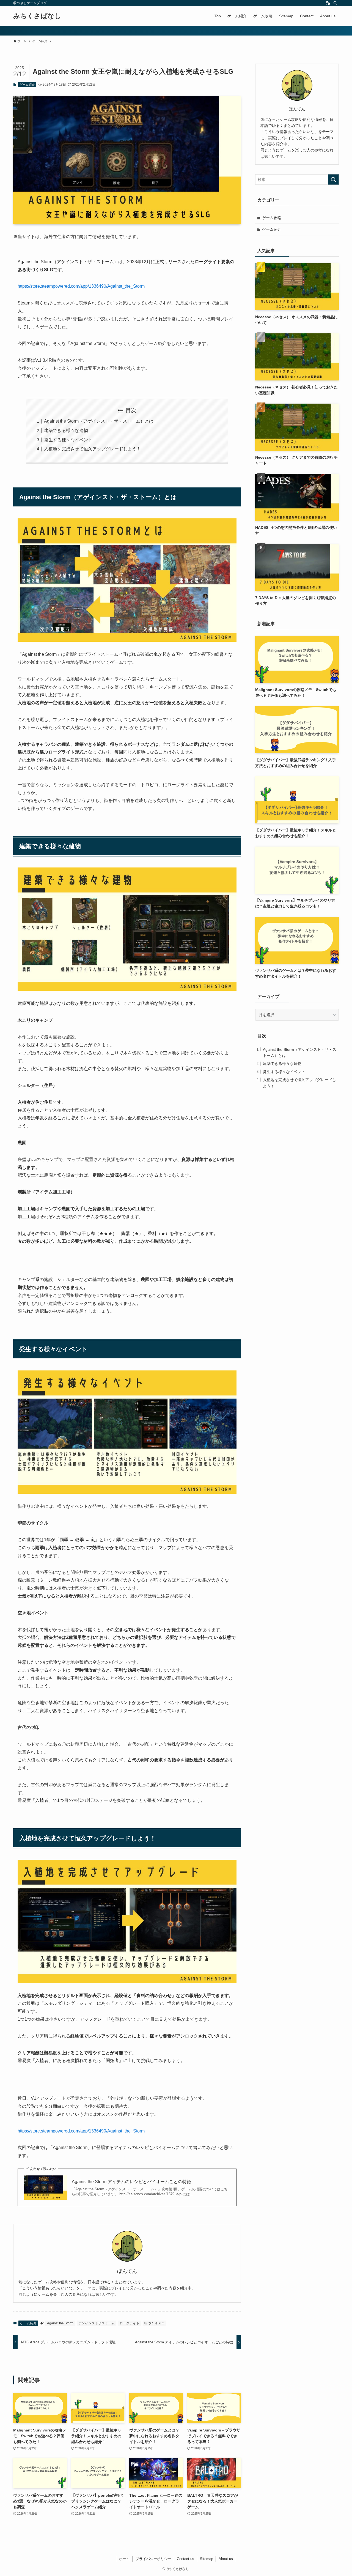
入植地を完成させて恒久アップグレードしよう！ (92, 449)
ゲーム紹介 (27, 85)
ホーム (124, 2559)
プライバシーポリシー (153, 2559)
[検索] (335, 3)
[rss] (328, 3)
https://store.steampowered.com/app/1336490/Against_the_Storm (81, 286)
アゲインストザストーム (97, 2323)
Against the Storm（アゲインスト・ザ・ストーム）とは (99, 421)
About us (226, 2559)
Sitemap (207, 2559)
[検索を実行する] (333, 179)
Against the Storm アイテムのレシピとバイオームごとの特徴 (131, 2182)
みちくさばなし (37, 16)
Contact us (185, 2559)
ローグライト (130, 2323)
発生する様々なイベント (68, 440)
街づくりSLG (154, 2323)
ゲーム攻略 (272, 218)
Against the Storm (60, 2323)
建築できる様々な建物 (66, 430)
